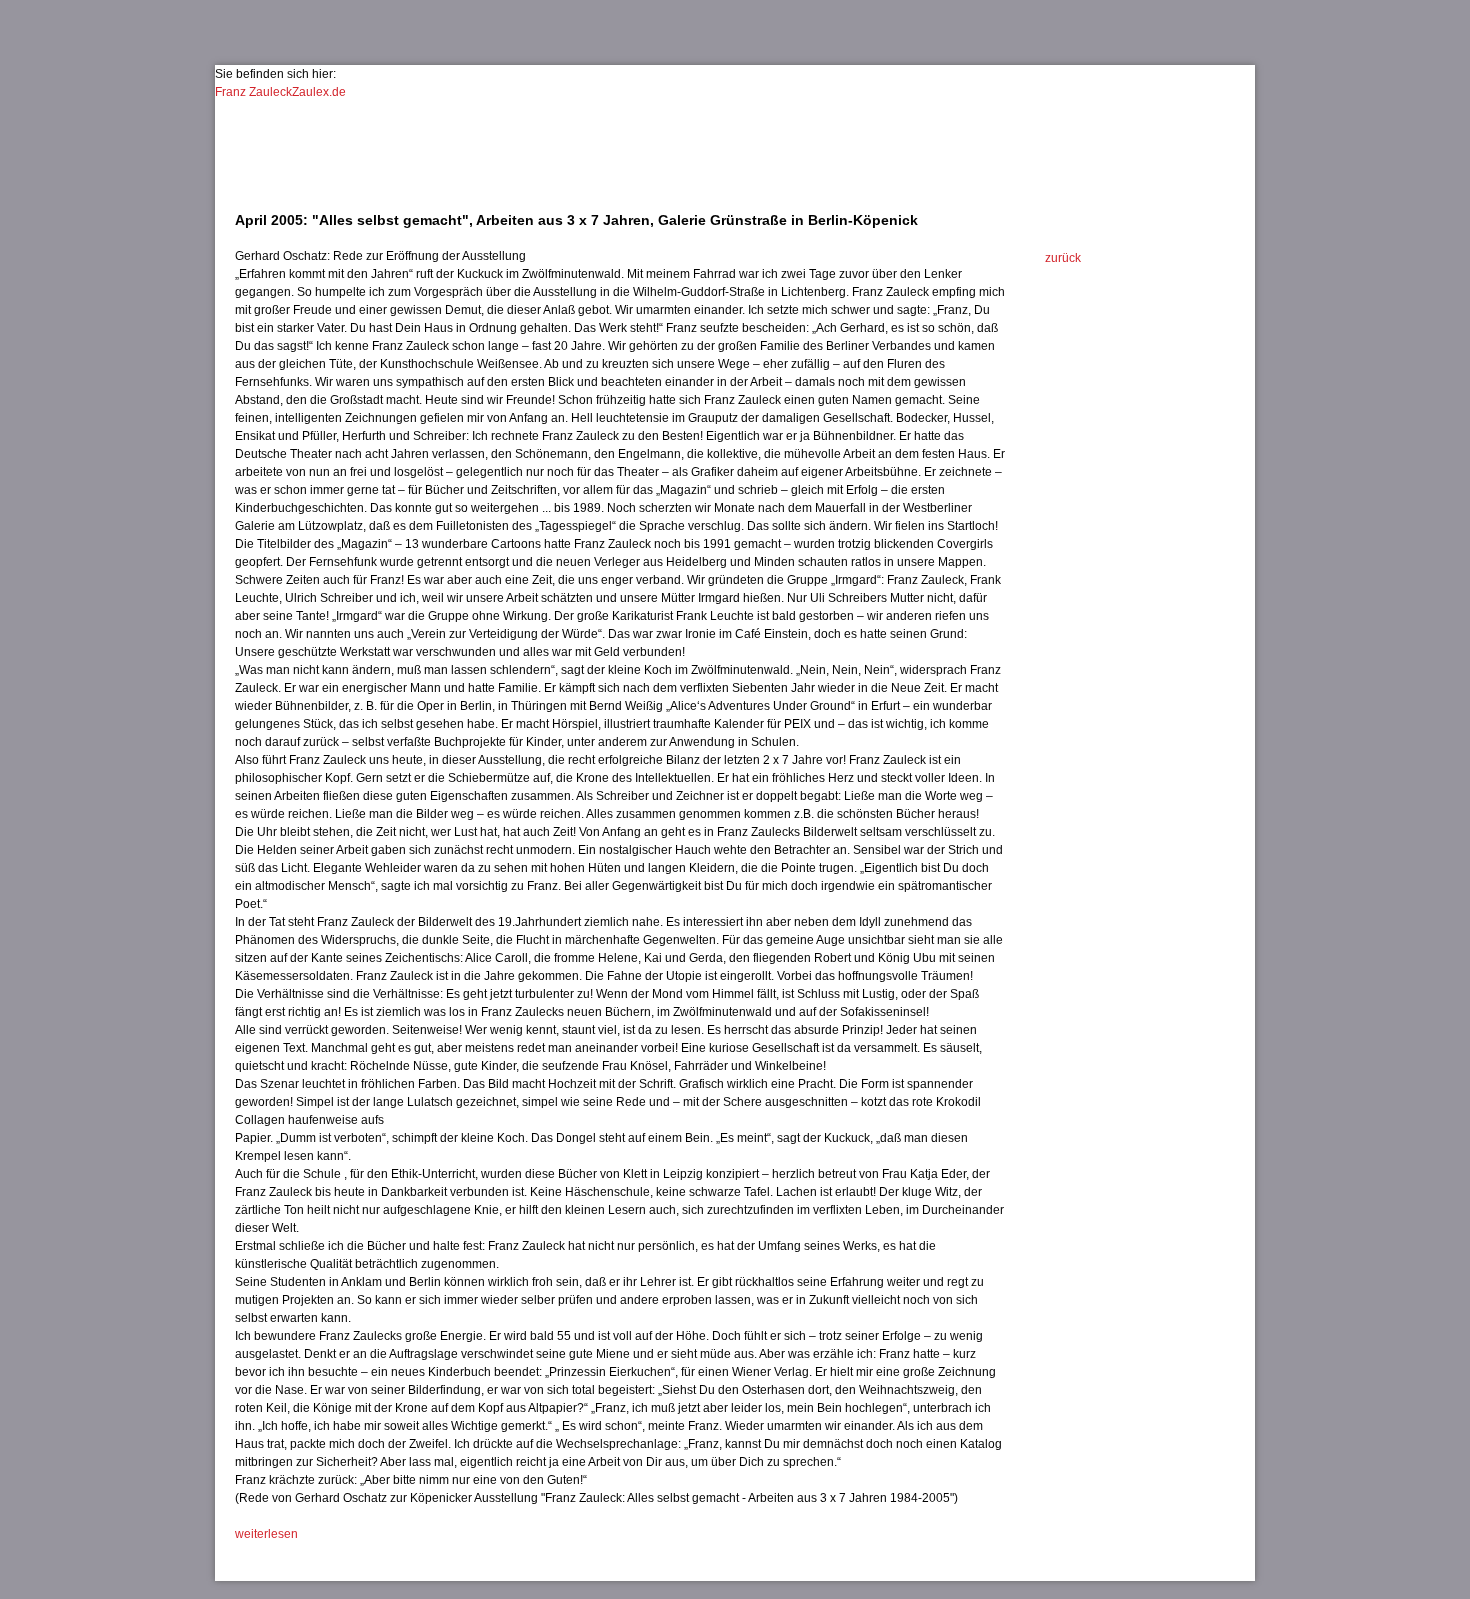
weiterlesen (266, 1534)
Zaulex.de (319, 92)
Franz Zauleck (253, 92)
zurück (1063, 258)
